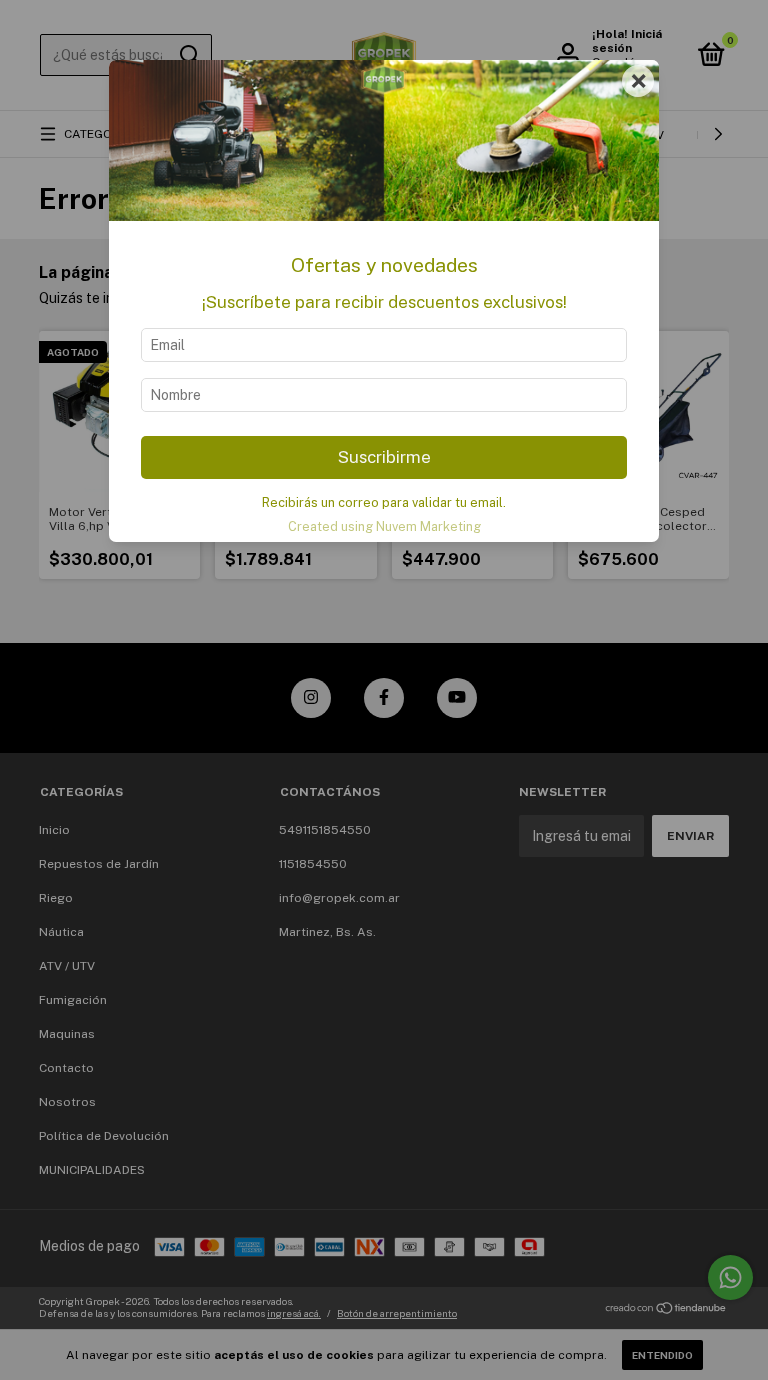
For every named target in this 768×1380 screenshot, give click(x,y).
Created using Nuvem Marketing (384, 526)
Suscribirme (384, 457)
